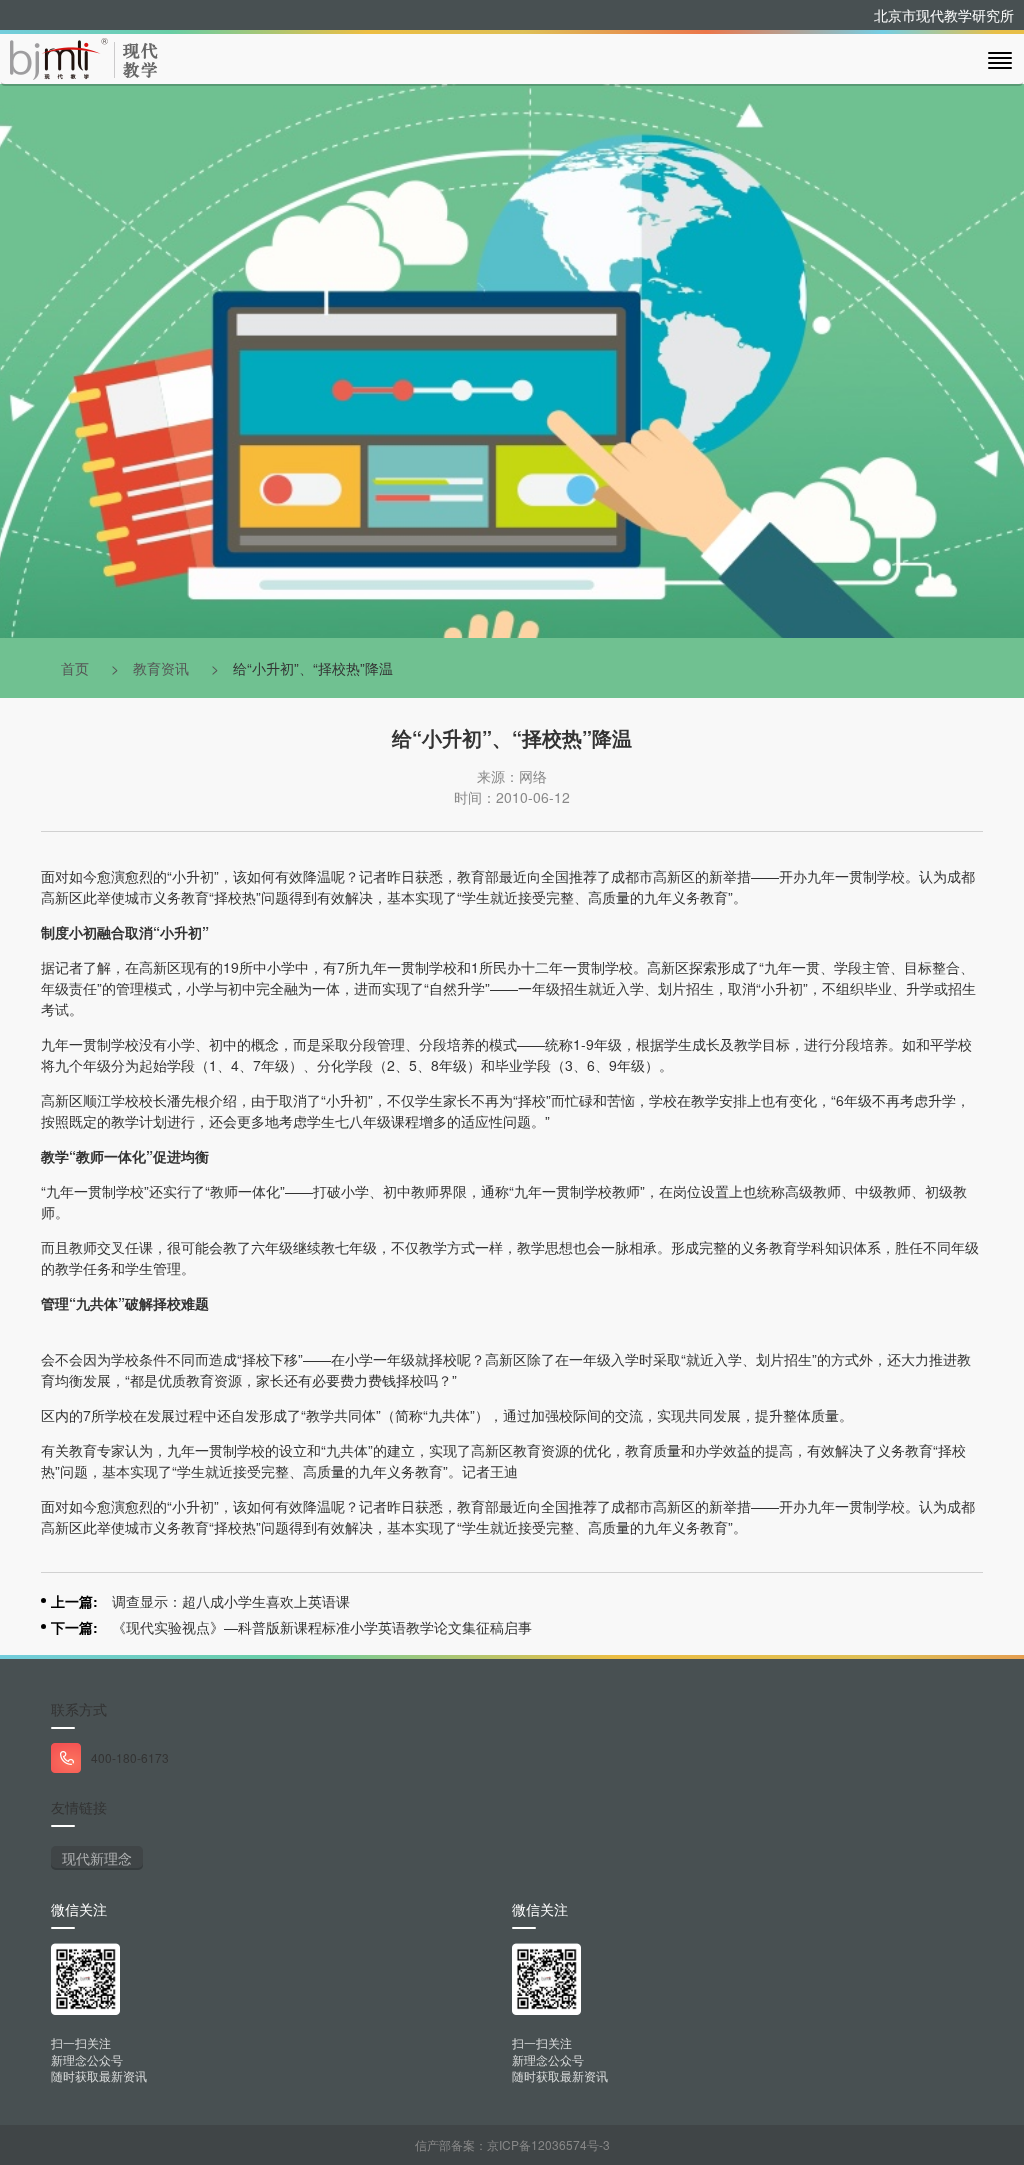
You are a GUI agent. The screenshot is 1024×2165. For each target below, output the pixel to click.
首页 (75, 668)
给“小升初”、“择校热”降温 (313, 668)
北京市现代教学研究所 (944, 15)
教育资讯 (161, 668)
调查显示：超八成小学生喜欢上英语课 (231, 1601)
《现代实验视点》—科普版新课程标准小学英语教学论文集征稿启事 (322, 1627)
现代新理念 (97, 1858)
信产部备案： (512, 2144)
